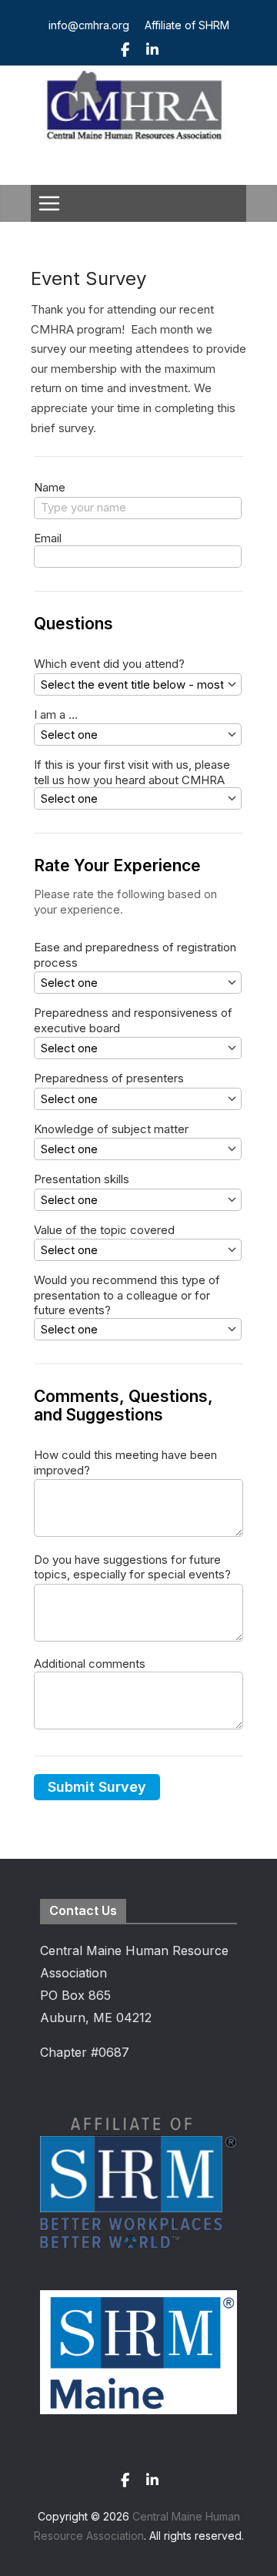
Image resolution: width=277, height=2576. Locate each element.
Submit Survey (97, 1787)
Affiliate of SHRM (187, 25)
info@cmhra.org (89, 25)
